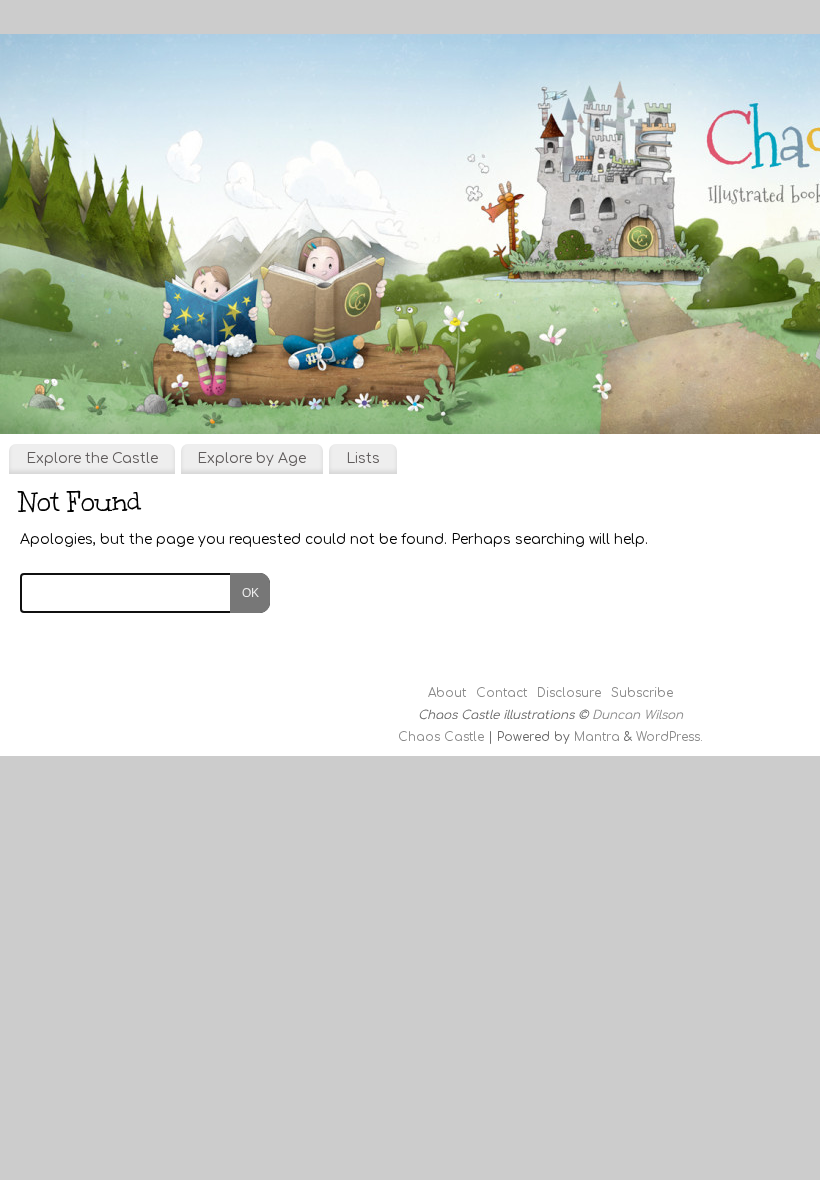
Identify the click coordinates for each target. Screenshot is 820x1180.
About (447, 693)
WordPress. (669, 737)
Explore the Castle (92, 458)
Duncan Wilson (637, 715)
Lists (363, 458)
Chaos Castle (441, 737)
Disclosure (569, 693)
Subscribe (642, 693)
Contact (501, 693)
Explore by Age (251, 458)
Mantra (597, 737)
